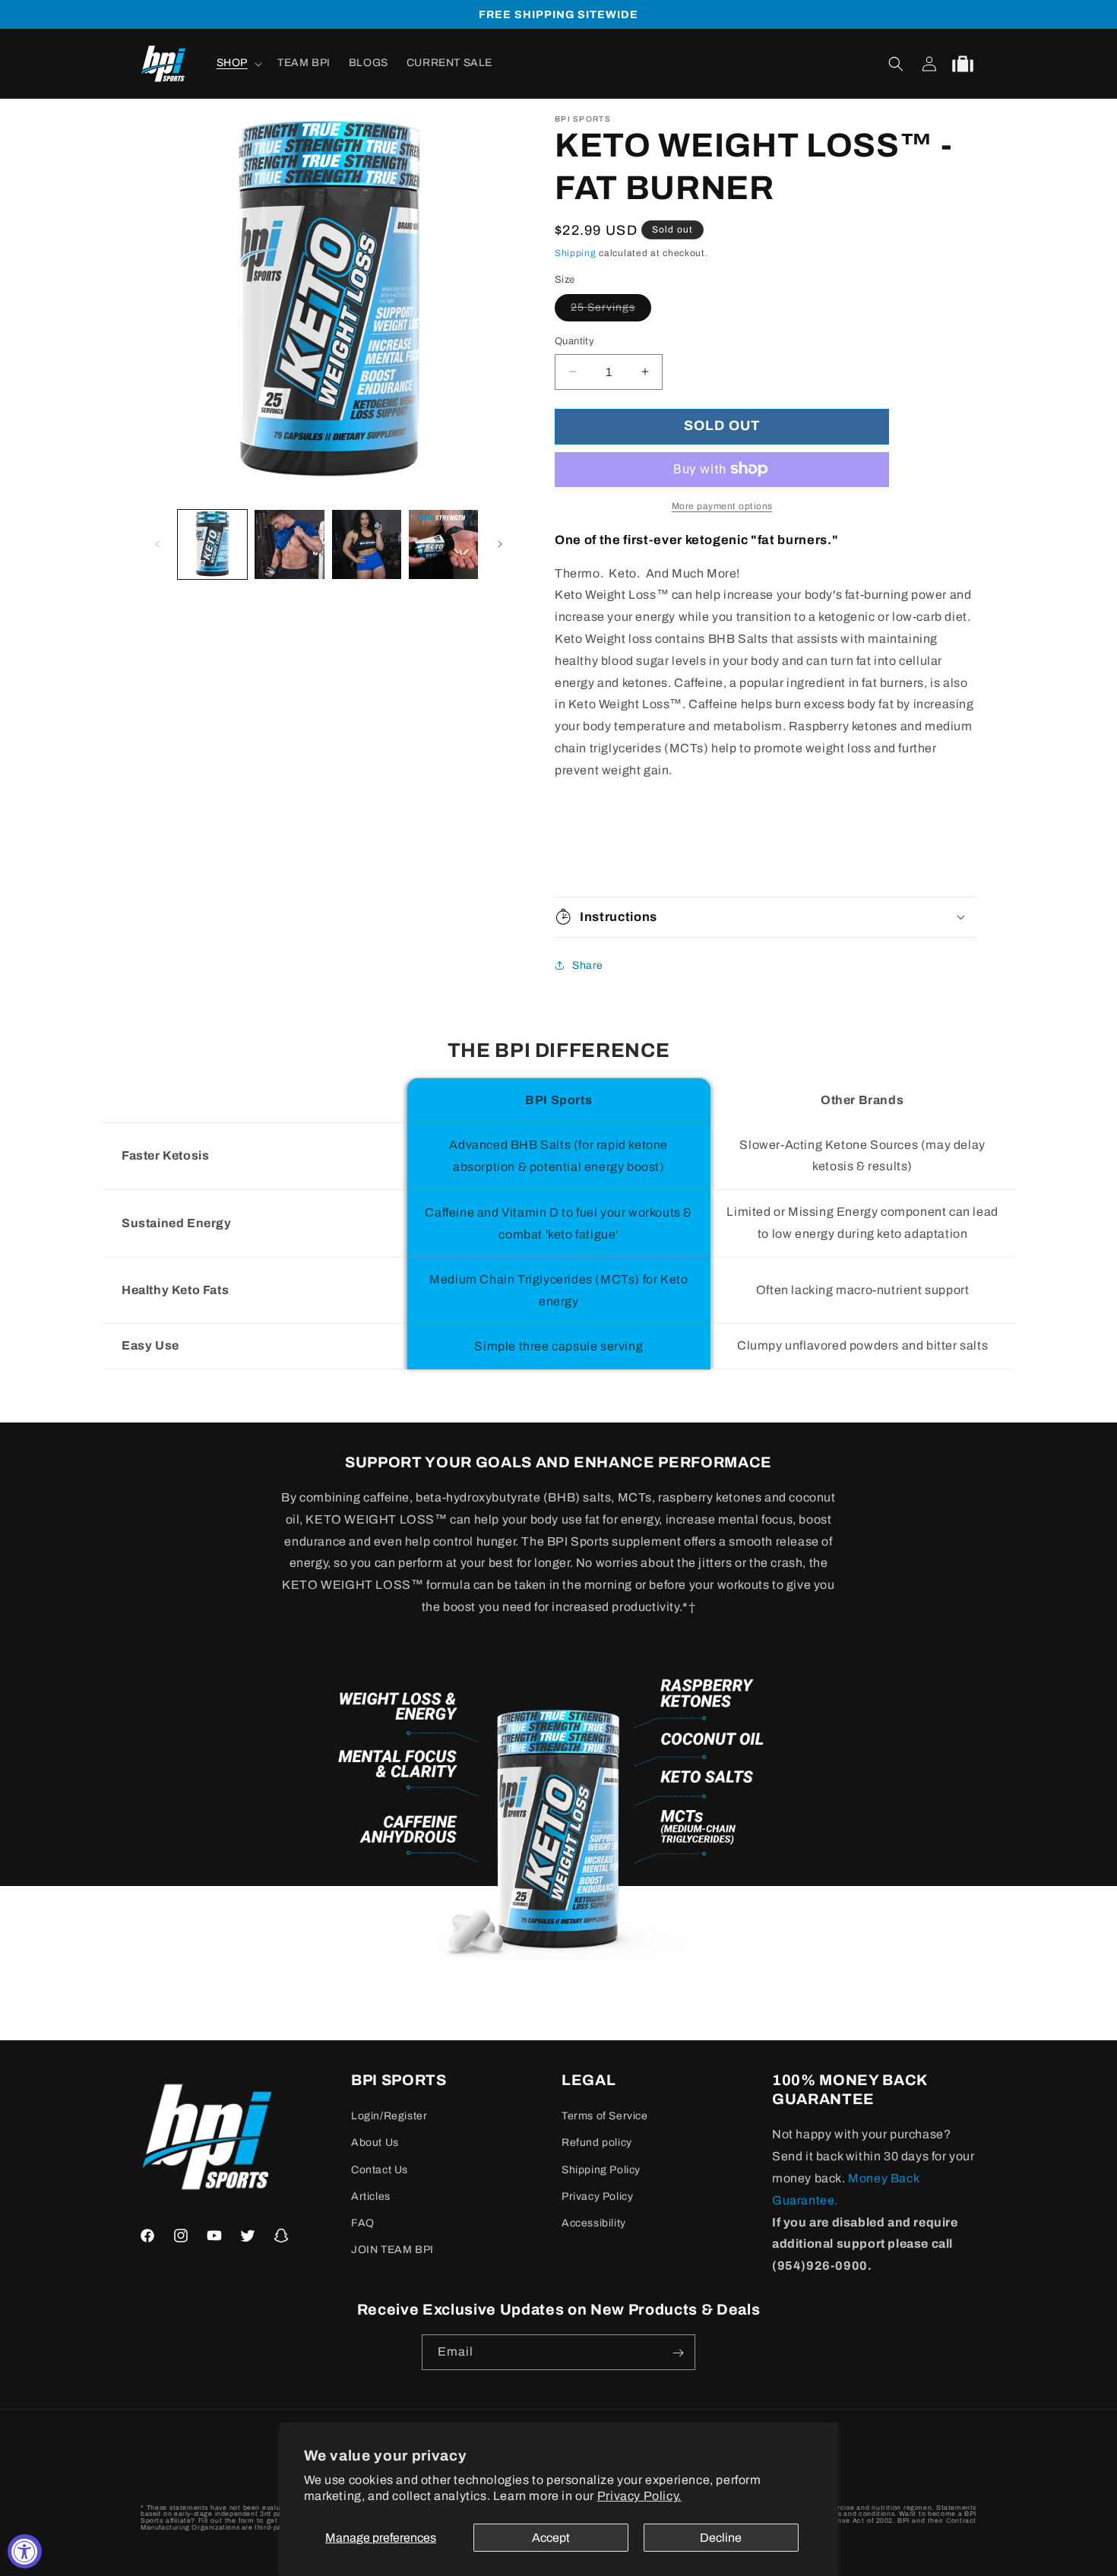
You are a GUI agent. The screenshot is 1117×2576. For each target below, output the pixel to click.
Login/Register (389, 2117)
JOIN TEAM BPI (392, 2250)
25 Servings (611, 311)
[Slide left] (157, 544)
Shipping (576, 253)
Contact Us (380, 2170)
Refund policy (597, 2143)
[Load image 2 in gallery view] (289, 544)
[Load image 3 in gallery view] (367, 544)
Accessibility (594, 2223)
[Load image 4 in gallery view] (443, 544)
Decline (721, 2538)
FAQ (363, 2223)
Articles (371, 2196)
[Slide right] (500, 544)
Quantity (574, 341)
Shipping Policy (601, 2170)
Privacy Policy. (639, 2496)
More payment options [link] (722, 505)
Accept (551, 2538)
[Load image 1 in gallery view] (212, 544)
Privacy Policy (597, 2196)
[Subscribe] (678, 2353)
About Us (375, 2143)
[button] (238, 64)
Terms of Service (605, 2117)
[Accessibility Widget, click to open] (25, 2551)
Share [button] (588, 965)
